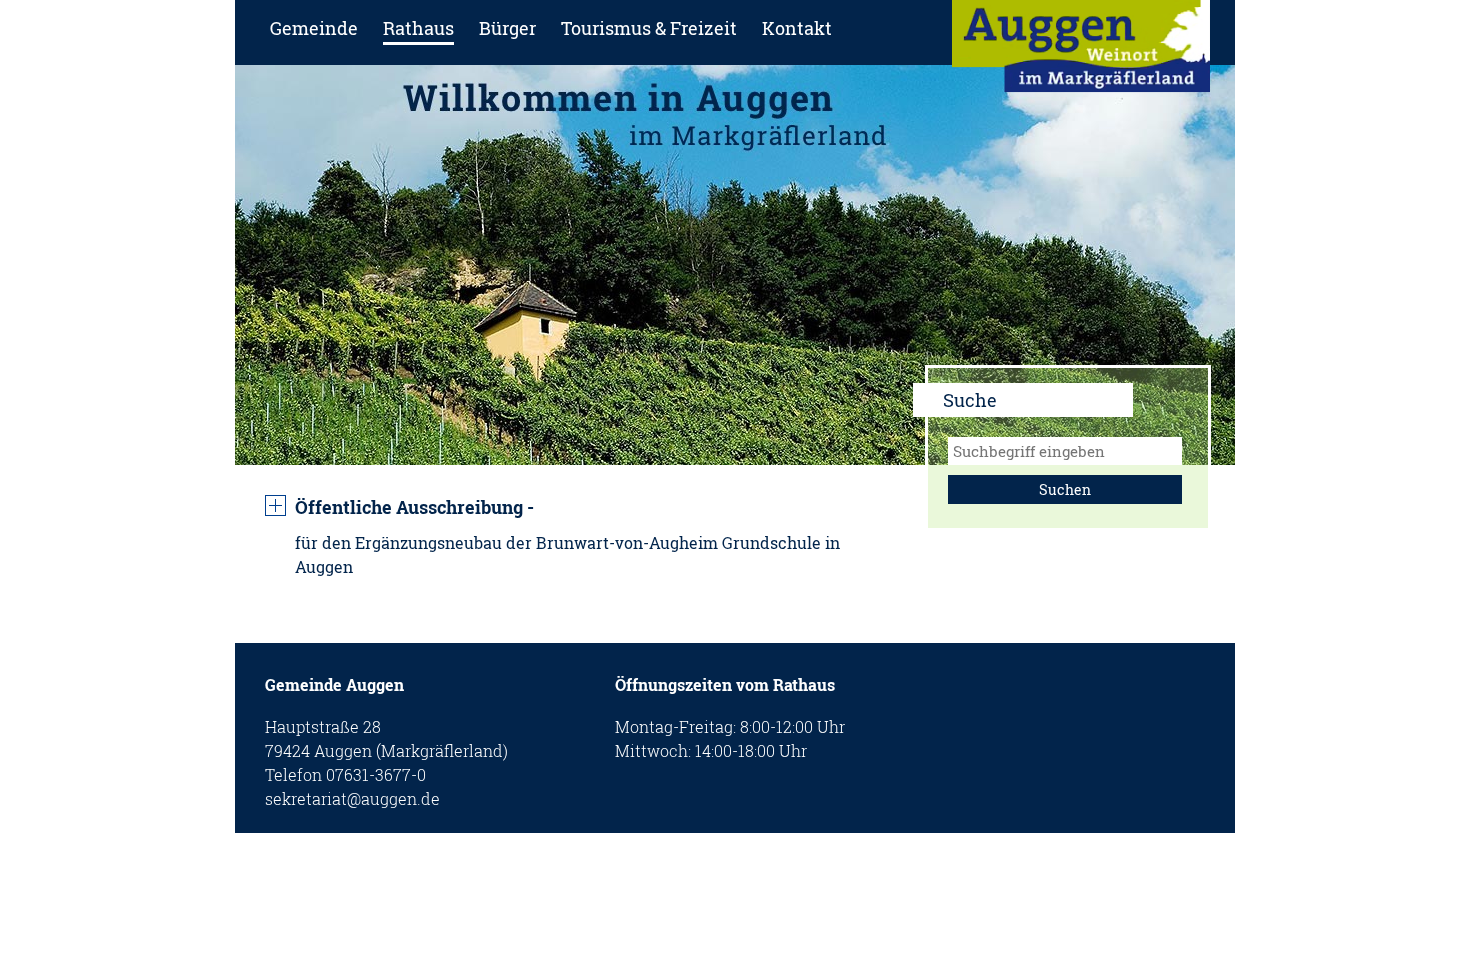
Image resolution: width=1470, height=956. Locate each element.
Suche (970, 400)
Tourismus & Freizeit (649, 28)
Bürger (507, 28)
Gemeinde (314, 28)
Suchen (1065, 489)
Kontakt (797, 28)
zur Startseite (1081, 52)
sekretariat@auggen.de (352, 798)
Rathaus (418, 28)
